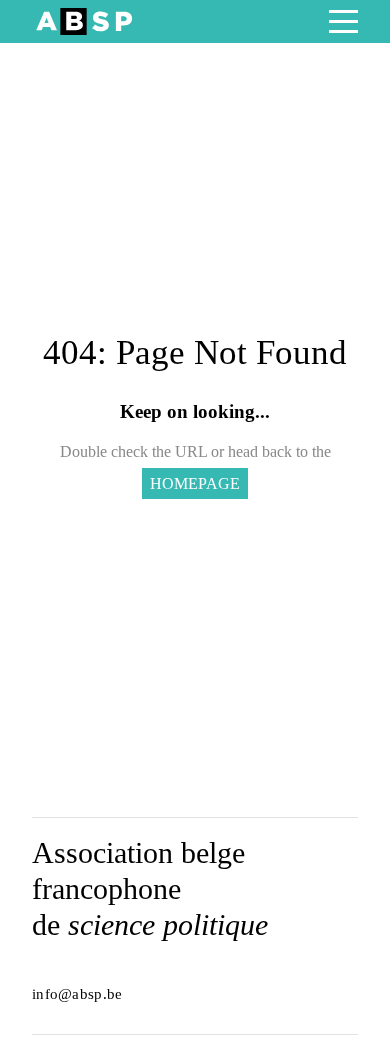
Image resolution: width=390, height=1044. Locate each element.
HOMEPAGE (195, 483)
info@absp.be (77, 994)
